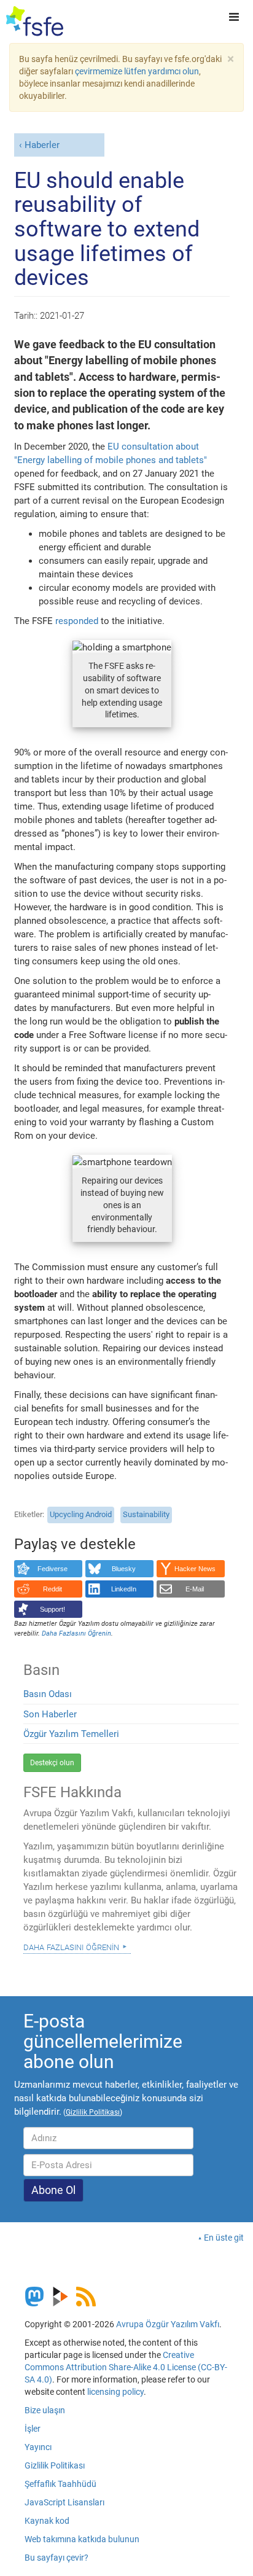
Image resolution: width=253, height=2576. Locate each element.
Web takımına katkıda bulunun (82, 2539)
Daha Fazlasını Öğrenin (71, 1946)
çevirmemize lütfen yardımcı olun (137, 71)
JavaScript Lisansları (64, 2502)
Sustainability (146, 1514)
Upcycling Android (81, 1514)
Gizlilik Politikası (55, 2465)
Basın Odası (48, 1694)
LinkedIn (124, 1589)
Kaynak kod (47, 2521)
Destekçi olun (52, 1763)
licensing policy (115, 2392)
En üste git (224, 2238)
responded (77, 621)
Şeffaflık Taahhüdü (60, 2484)
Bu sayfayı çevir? (56, 2558)
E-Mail (195, 1589)
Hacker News (195, 1569)
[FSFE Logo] (35, 21)
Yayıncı (38, 2447)
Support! (53, 1609)
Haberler (42, 145)
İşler (33, 2429)
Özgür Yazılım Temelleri (71, 1734)
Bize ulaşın (45, 2410)
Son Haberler (50, 1714)
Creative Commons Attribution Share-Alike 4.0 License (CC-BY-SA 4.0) (126, 2367)
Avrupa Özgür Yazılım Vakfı (168, 2324)
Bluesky (124, 1569)
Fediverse (53, 1569)
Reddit (53, 1589)
